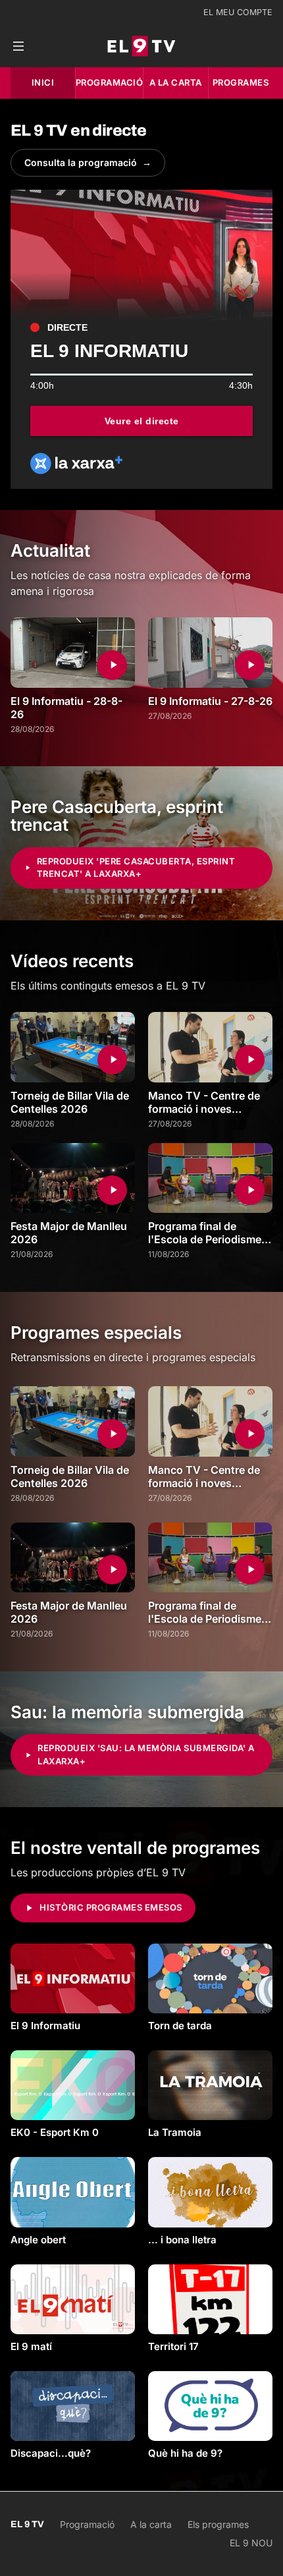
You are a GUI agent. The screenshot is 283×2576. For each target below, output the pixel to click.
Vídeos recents (72, 961)
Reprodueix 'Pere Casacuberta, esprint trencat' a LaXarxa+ (136, 868)
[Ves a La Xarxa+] (76, 463)
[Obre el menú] (18, 46)
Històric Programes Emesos (111, 1907)
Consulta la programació (88, 162)
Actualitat (50, 550)
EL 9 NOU (251, 2543)
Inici (43, 82)
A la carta (176, 82)
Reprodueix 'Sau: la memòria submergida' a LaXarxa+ (146, 1754)
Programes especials (96, 1332)
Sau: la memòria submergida (127, 1712)
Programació (110, 82)
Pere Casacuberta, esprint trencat (117, 816)
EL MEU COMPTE (238, 12)
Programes (241, 82)
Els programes (218, 2524)
